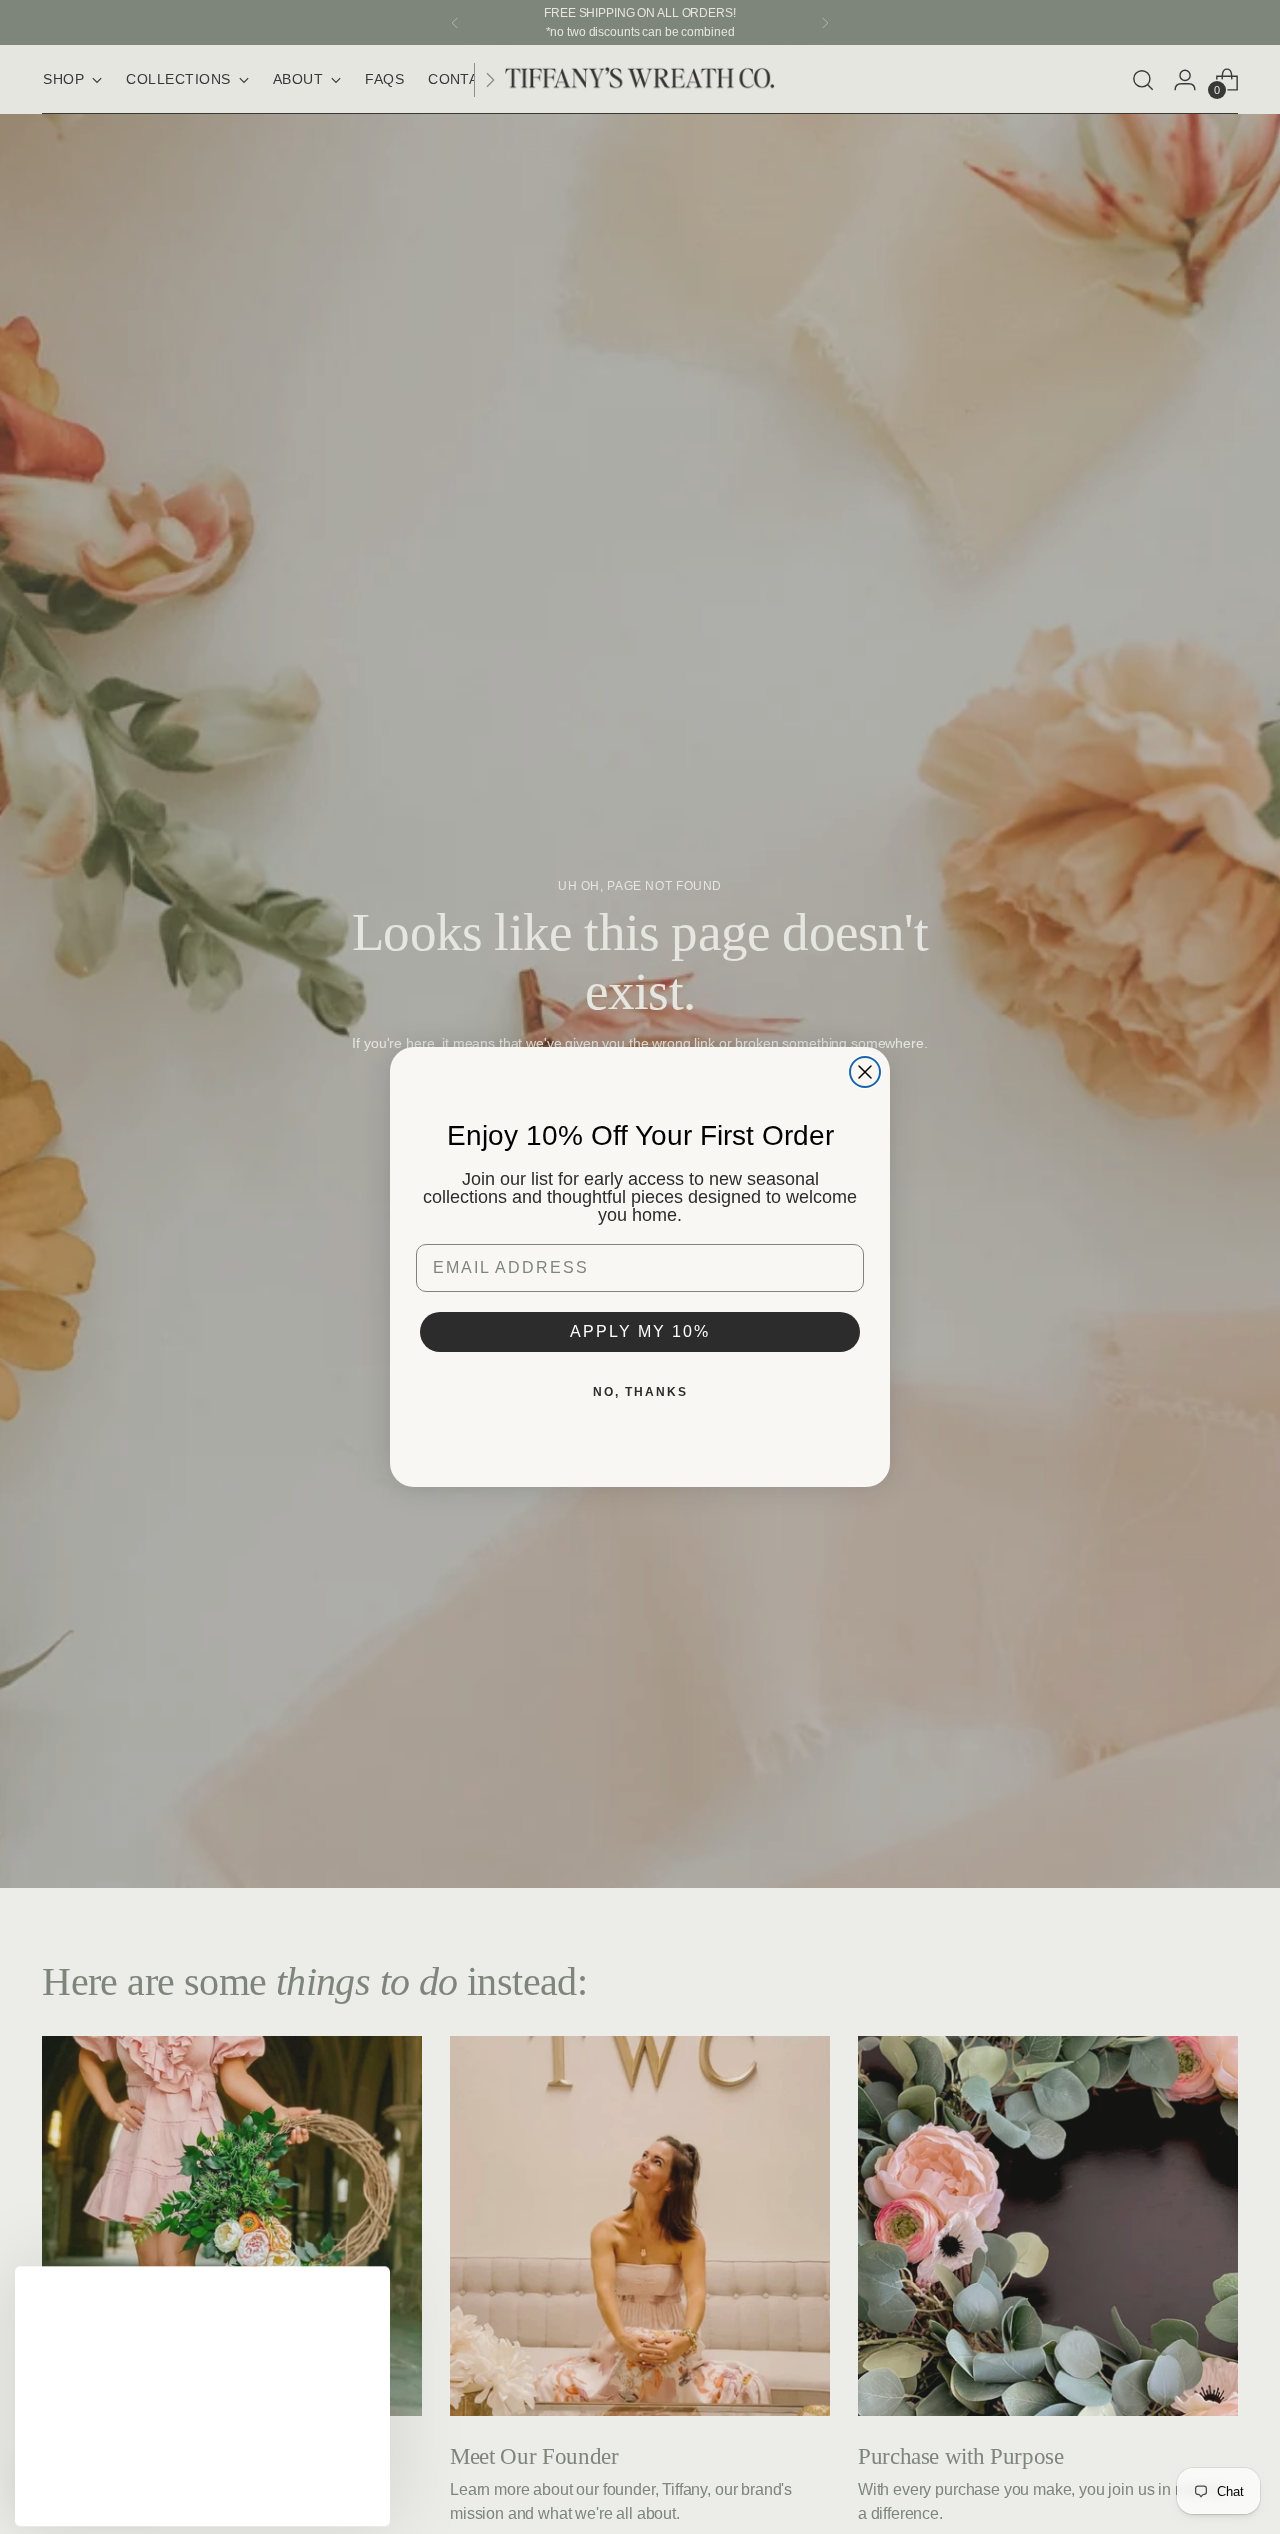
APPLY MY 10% (640, 1331)
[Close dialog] (865, 1072)
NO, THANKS (640, 1392)
